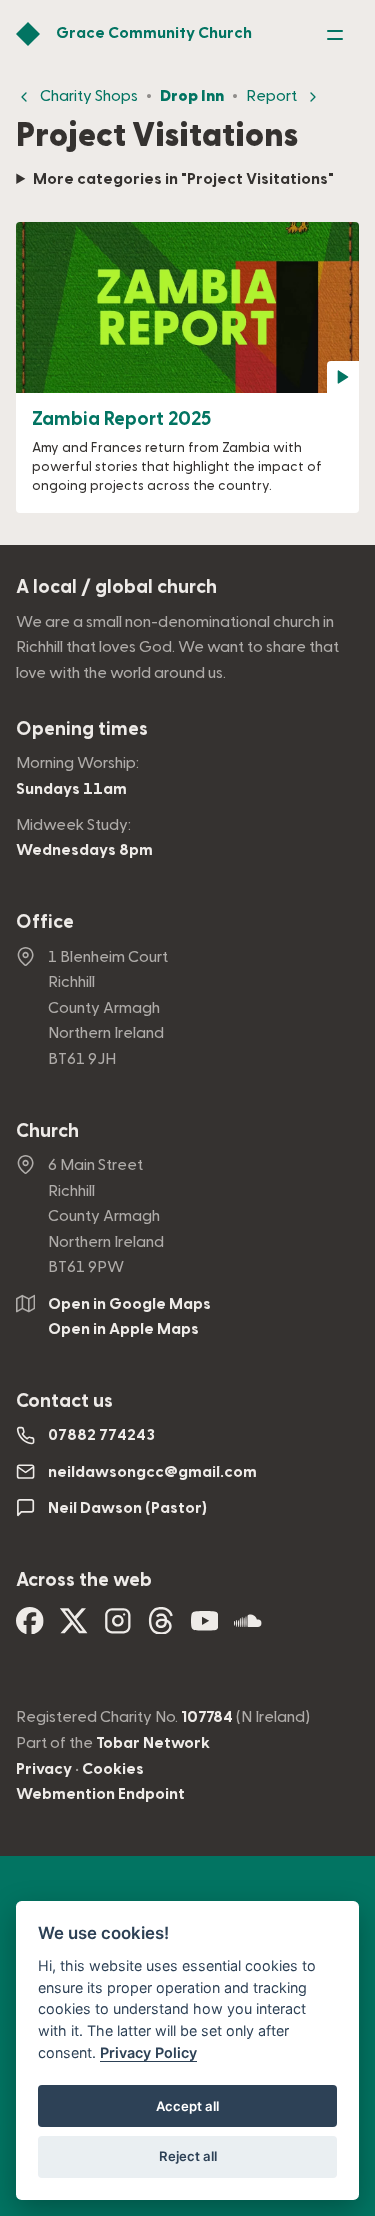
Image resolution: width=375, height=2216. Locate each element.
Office (45, 922)
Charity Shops (89, 96)
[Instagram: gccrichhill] (118, 1627)
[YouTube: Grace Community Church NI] (205, 1627)
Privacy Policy (148, 2052)
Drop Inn (192, 96)
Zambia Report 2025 (121, 419)
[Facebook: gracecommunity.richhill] (30, 1627)
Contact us (64, 1401)
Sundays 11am (71, 789)
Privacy (44, 1769)
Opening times (82, 729)
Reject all (188, 2156)
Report (271, 96)
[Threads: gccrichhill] (161, 1627)
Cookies (113, 1769)
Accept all (187, 2106)
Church (47, 1131)
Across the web (84, 1580)
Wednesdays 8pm (84, 850)
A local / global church (116, 587)
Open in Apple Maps (123, 1329)
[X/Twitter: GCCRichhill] (74, 1627)
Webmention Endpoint (100, 1794)
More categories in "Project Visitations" (183, 179)
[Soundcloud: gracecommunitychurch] (248, 1627)
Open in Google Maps (129, 1304)
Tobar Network (153, 1743)
